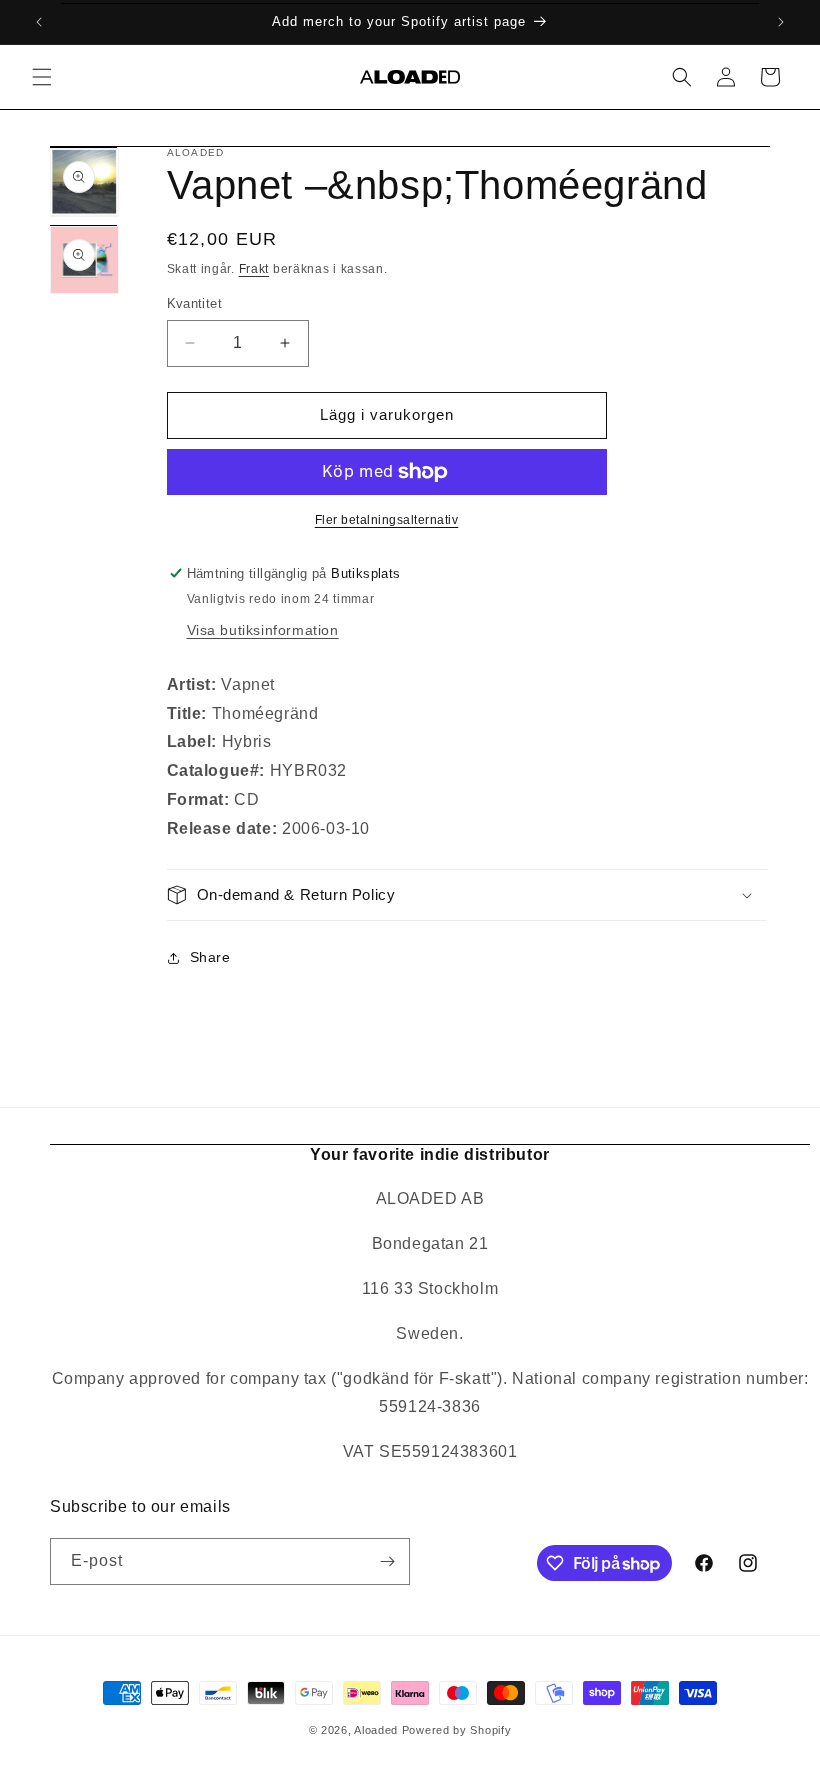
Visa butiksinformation (263, 630)
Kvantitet (195, 303)
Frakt (254, 269)
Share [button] (210, 957)
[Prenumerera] (387, 1561)
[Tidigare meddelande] (39, 22)
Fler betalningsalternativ (387, 520)
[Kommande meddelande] (781, 22)
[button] (42, 77)
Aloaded (376, 1730)
